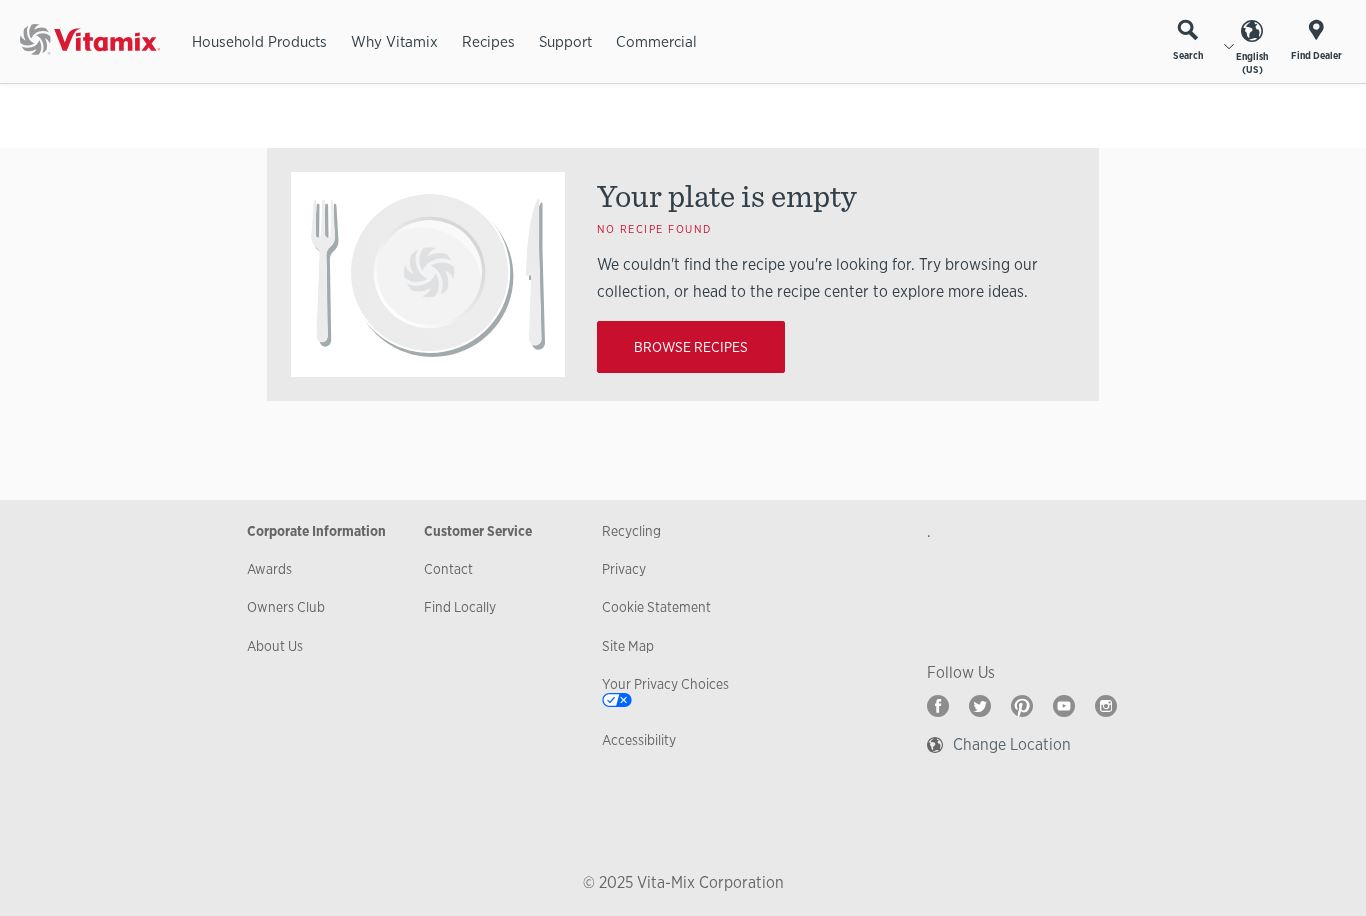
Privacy (624, 569)
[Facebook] (938, 706)
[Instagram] (1106, 706)
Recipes (488, 41)
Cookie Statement (656, 607)
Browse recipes (691, 347)
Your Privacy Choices (665, 684)
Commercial (656, 41)
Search (1188, 55)
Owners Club (286, 607)
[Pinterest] (1022, 706)
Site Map (628, 646)
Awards (269, 569)
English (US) (1252, 63)
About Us (275, 646)
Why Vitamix (394, 41)
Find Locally (460, 607)
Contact (448, 569)
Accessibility (639, 740)
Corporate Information (316, 531)
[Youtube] (1064, 706)
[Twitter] (980, 706)
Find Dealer (1316, 55)
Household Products (259, 41)
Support (565, 41)
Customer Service (478, 531)
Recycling (631, 531)
